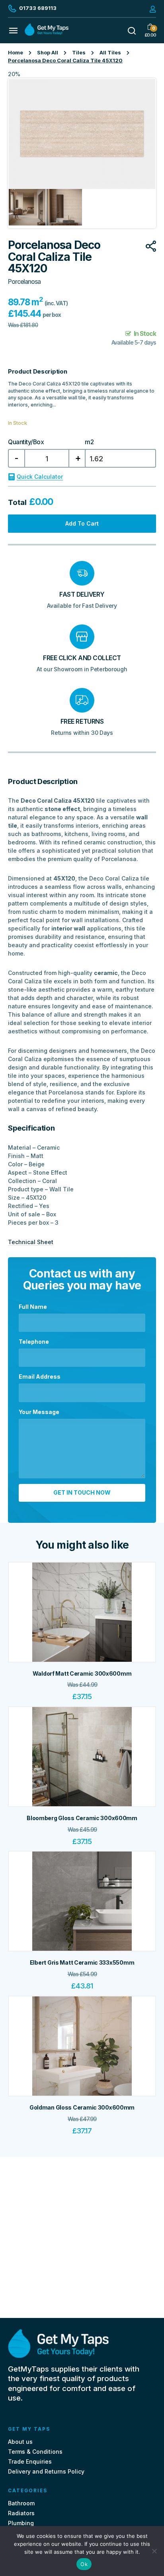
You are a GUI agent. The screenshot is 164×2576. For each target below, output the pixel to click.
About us (20, 2442)
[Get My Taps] (47, 34)
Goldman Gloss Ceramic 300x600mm (82, 2107)
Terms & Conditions (35, 2452)
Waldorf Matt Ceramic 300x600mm (82, 1673)
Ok (84, 2564)
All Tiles (110, 53)
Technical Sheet (31, 1242)
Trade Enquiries (30, 2461)
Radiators (21, 2513)
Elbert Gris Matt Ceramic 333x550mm (82, 1963)
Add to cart (82, 523)
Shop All (48, 53)
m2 (89, 442)
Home (16, 53)
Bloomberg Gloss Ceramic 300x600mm (82, 1818)
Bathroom (21, 2503)
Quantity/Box (26, 442)
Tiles (79, 53)
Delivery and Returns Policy (46, 2472)
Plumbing (21, 2523)
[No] (154, 2551)
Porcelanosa (24, 282)
